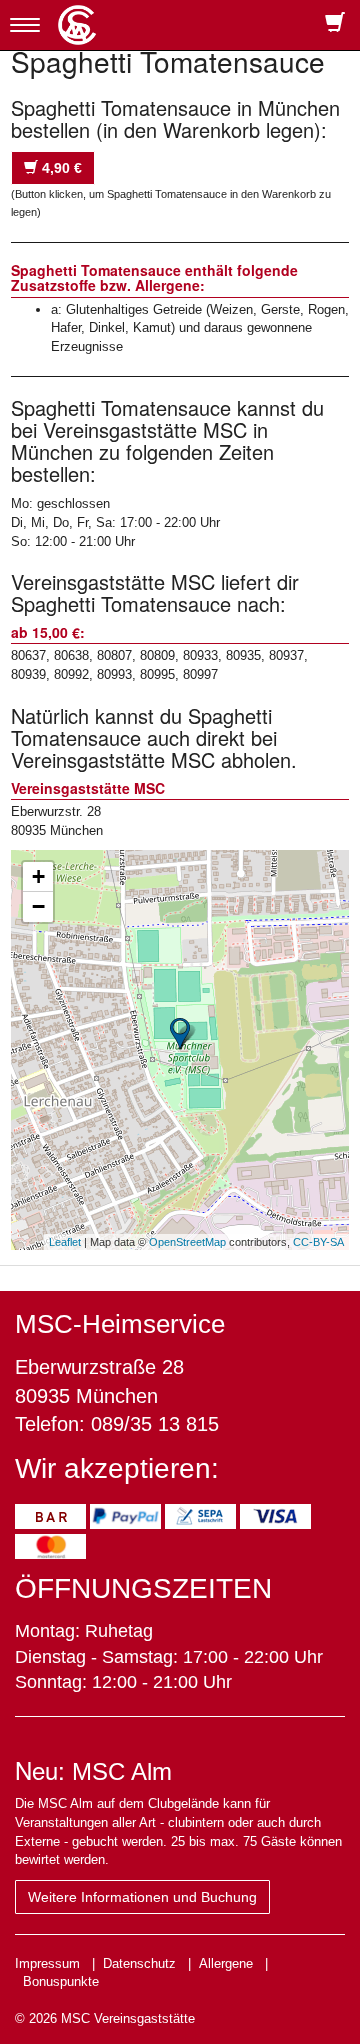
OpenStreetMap (187, 1242)
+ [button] (38, 876)
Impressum (47, 1963)
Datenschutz (139, 1963)
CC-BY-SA (318, 1242)
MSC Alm (122, 1771)
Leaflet (65, 1242)
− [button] (38, 906)
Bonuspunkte (61, 1981)
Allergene (226, 1963)
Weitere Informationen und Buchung (142, 1897)
